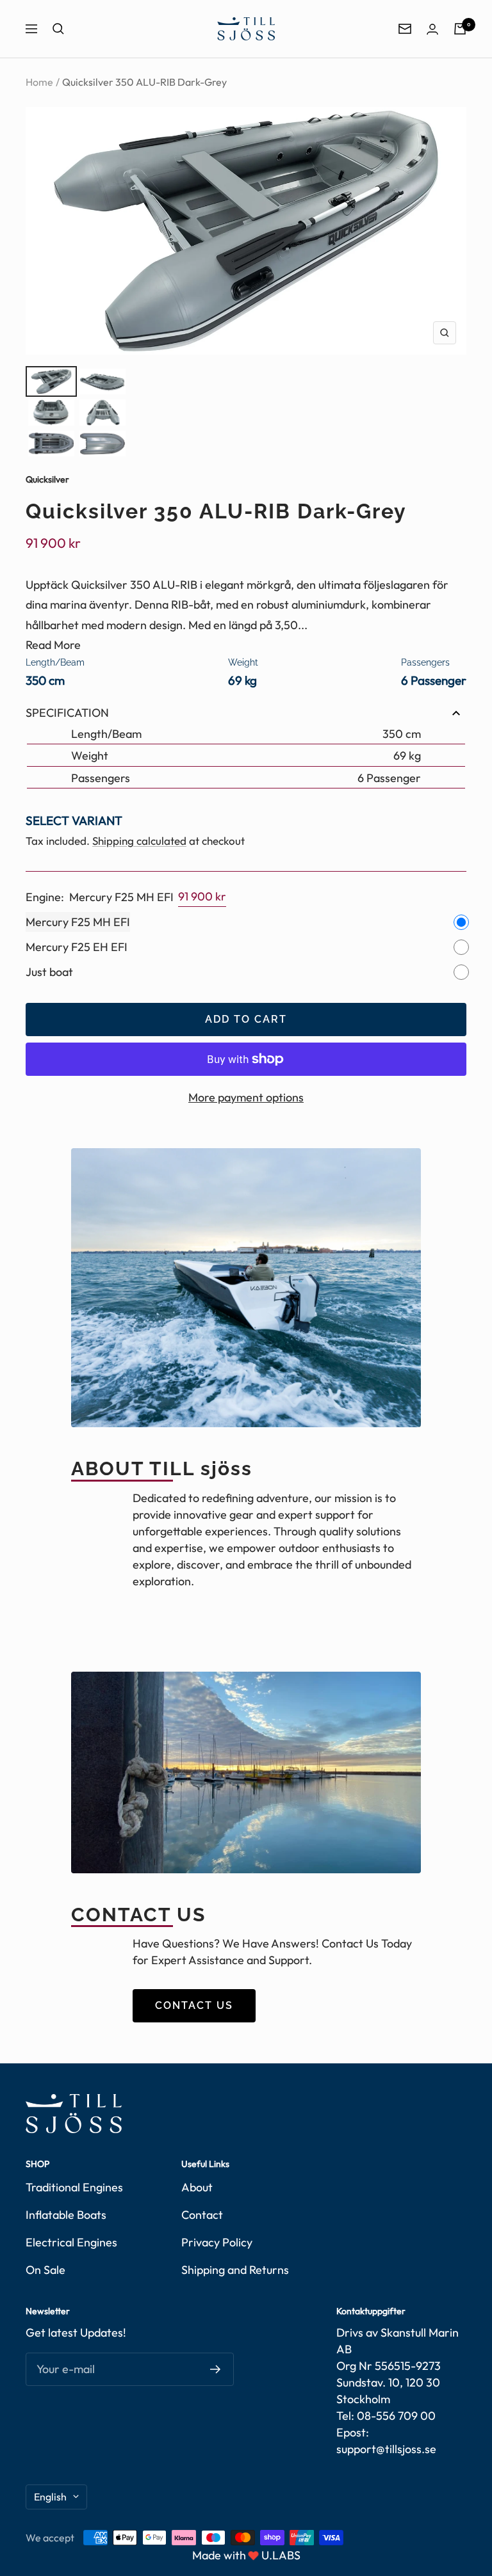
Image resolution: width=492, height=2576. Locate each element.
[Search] (58, 29)
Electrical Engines (71, 2242)
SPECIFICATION (67, 713)
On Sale (45, 2270)
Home (39, 82)
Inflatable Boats (66, 2215)
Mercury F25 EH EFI (77, 947)
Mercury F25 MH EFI (78, 922)
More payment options (246, 1097)
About (197, 2187)
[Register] (216, 2369)
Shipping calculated (139, 841)
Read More (53, 645)
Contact (202, 2215)
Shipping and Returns (235, 2270)
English (50, 2497)
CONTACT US (194, 2005)
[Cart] (460, 29)
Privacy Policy (217, 2242)
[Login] (432, 29)
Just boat (49, 972)
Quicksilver (47, 479)
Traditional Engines (74, 2187)
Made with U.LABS (246, 2555)
